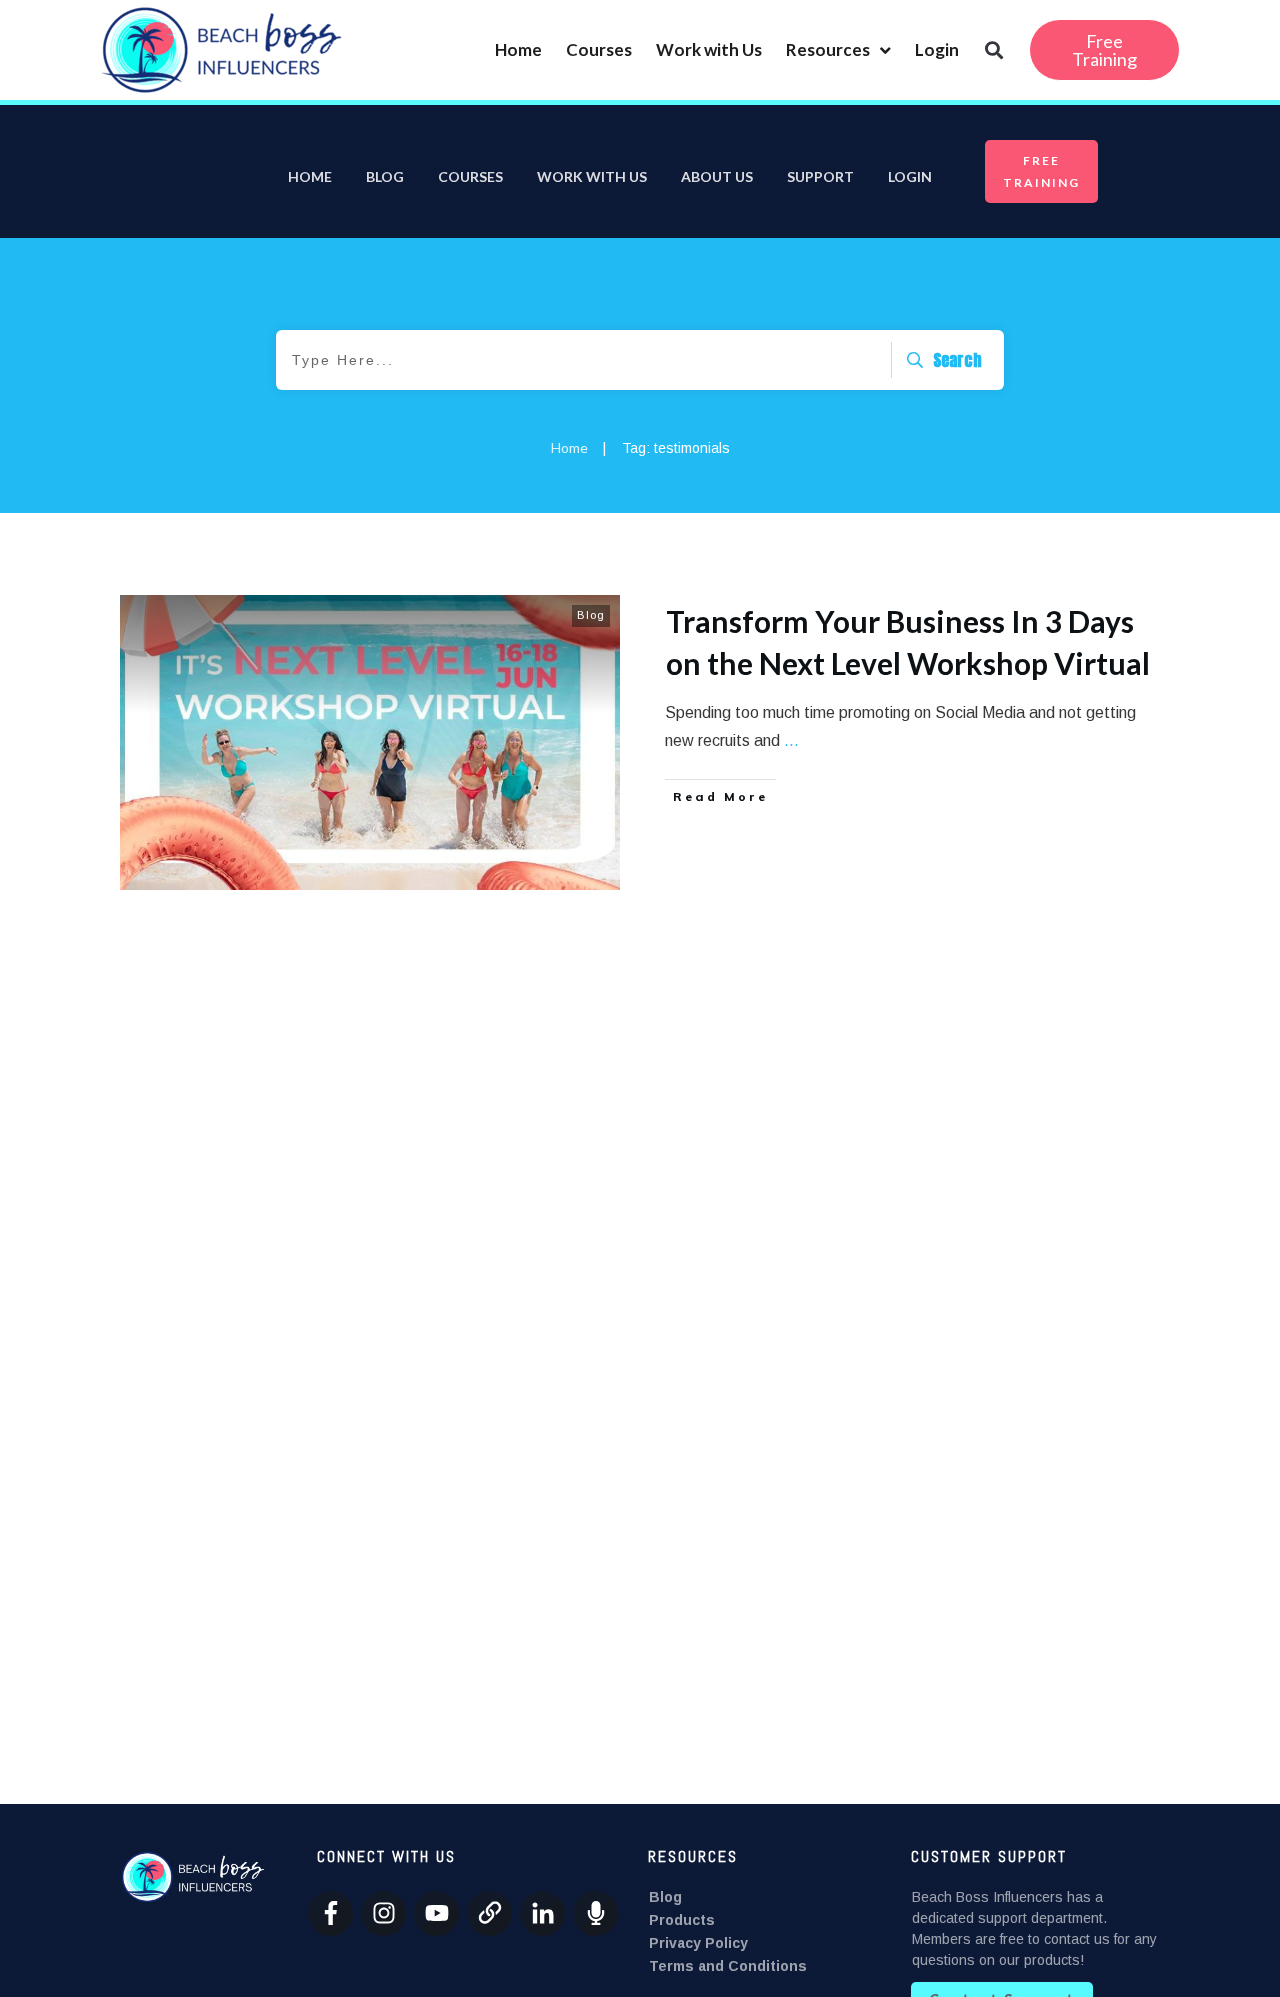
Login (937, 49)
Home (518, 49)
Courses (599, 49)
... (791, 740)
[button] (993, 50)
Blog (591, 615)
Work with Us (709, 49)
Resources (828, 49)
